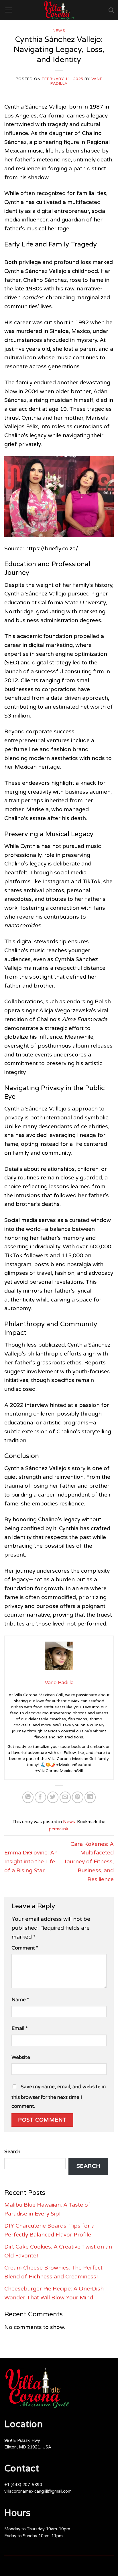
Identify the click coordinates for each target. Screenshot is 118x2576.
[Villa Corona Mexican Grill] (59, 10)
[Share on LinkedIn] (90, 1797)
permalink (59, 1829)
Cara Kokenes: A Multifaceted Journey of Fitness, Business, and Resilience (89, 1862)
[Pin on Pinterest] (78, 1797)
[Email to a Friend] (65, 1797)
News (59, 31)
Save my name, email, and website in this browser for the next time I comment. (59, 2096)
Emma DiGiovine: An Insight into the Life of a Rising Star (31, 1861)
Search (12, 2152)
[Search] (111, 10)
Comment (25, 1948)
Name (20, 2000)
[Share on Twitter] (53, 1797)
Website (21, 2057)
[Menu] (8, 10)
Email (19, 2028)
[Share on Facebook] (40, 1797)
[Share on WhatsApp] (28, 1797)
